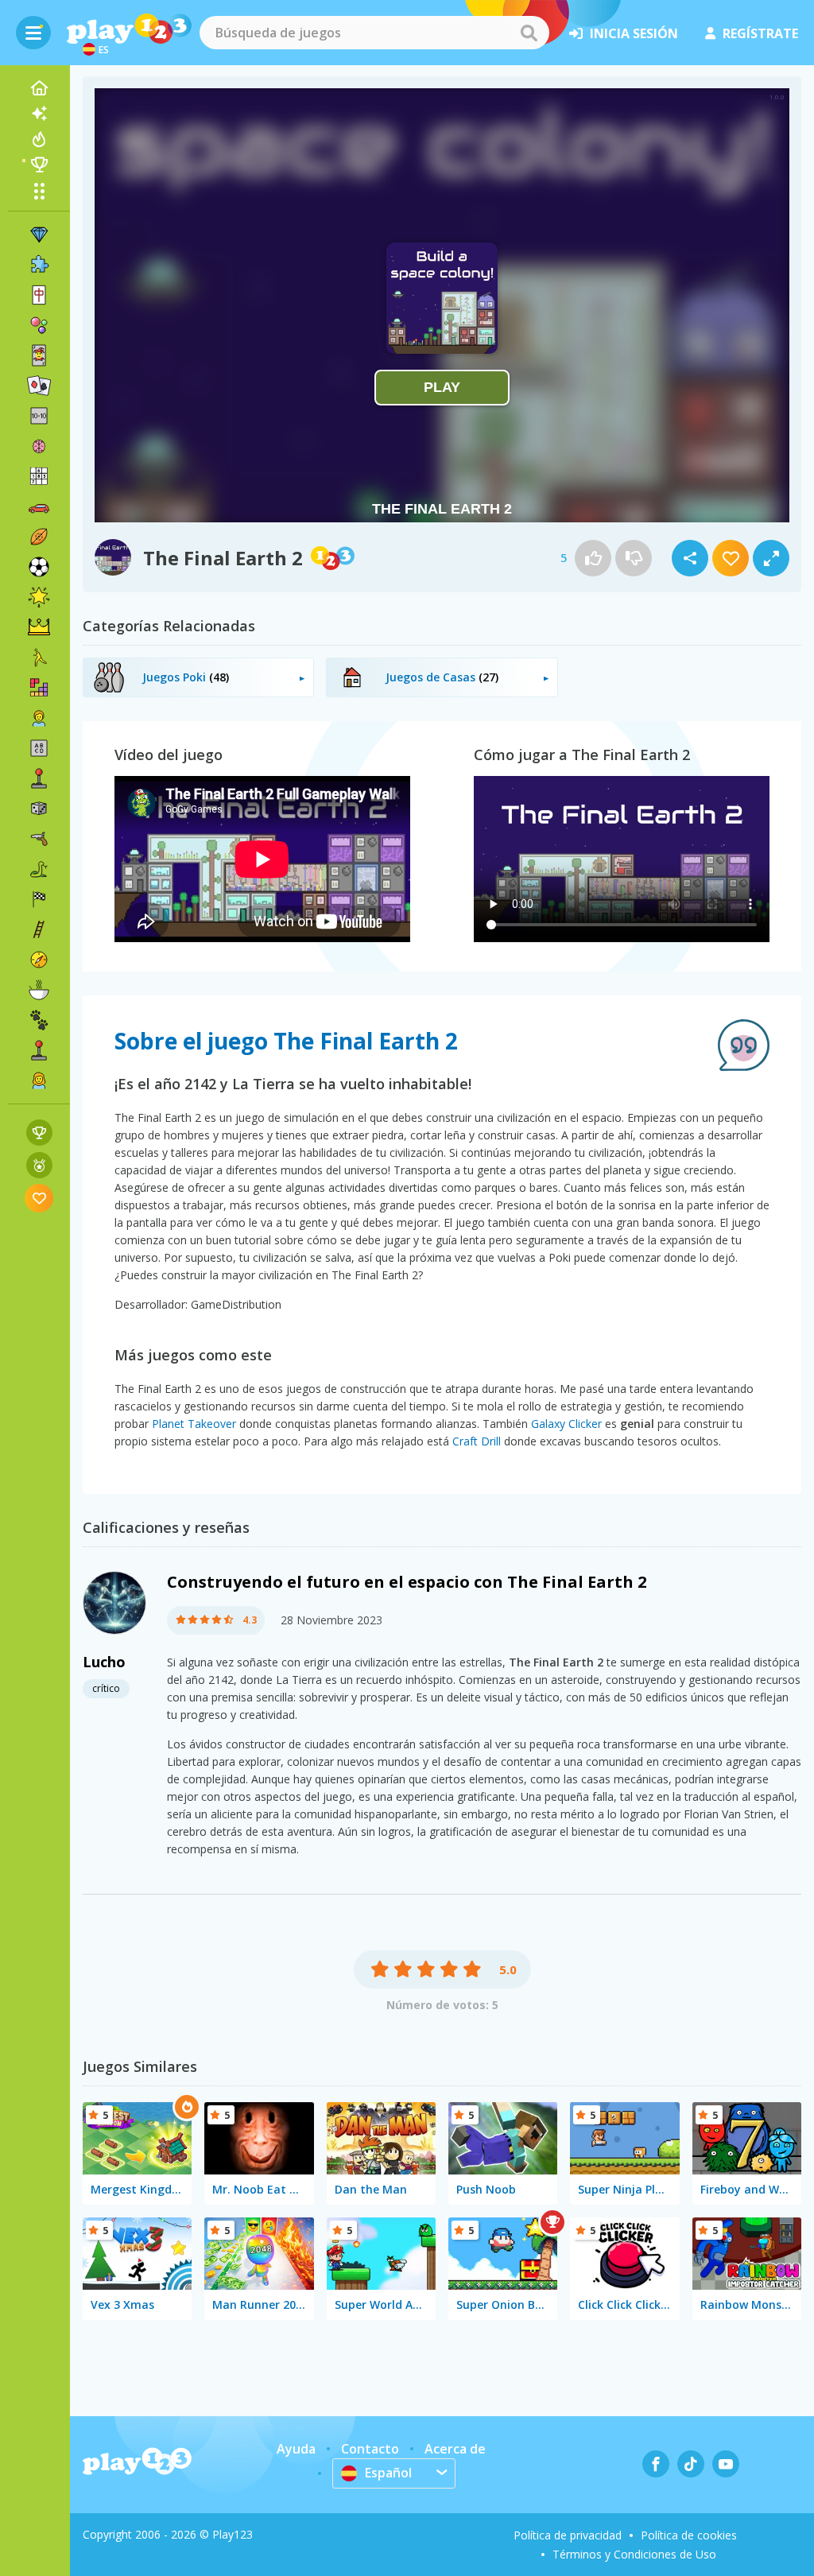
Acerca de (455, 2449)
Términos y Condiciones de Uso (634, 2554)
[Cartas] (39, 355)
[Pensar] (39, 446)
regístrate (760, 33)
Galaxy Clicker (566, 1424)
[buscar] (529, 33)
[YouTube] (726, 2464)
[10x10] (39, 416)
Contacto (370, 2449)
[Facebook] (656, 2464)
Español (388, 2473)
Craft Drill (477, 1441)
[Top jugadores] (39, 165)
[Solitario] (39, 386)
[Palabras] (39, 748)
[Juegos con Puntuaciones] (39, 1133)
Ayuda (296, 2449)
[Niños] (39, 718)
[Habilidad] (39, 929)
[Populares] (39, 139)
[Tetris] (39, 688)
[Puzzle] (39, 265)
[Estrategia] (39, 627)
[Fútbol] (39, 567)
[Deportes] (39, 537)
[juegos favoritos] (39, 1198)
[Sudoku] (39, 476)
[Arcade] (39, 778)
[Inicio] (39, 88)
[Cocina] (39, 990)
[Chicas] (39, 1080)
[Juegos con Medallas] (39, 1165)
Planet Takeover (194, 1424)
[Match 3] (39, 235)
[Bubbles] (39, 325)
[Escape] (39, 658)
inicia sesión (634, 33)
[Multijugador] (39, 1050)
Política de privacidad (568, 2535)
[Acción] (39, 839)
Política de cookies (689, 2535)
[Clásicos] (39, 869)
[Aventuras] (39, 960)
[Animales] (39, 1020)
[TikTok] (691, 2464)
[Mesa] (39, 809)
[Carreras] (39, 899)
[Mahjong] (39, 295)
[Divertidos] (39, 597)
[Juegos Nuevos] (39, 114)
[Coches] (39, 506)
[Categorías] (39, 191)
